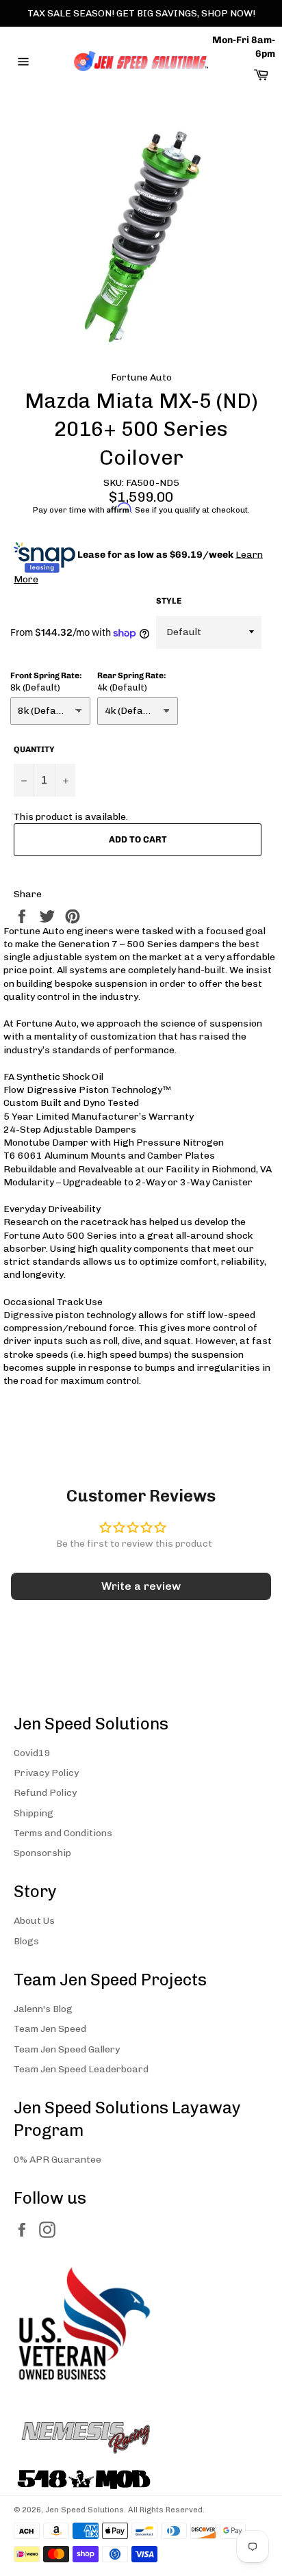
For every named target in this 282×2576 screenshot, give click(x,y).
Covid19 (32, 1753)
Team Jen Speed (50, 2029)
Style (169, 601)
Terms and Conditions (63, 1833)
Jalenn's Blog (43, 2009)
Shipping (34, 1813)
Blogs (26, 1941)
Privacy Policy (46, 1773)
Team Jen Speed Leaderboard (81, 2069)
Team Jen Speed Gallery (67, 2049)
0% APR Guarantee (57, 2160)
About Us (34, 1921)
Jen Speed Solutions (85, 2510)
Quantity (34, 749)
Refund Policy (45, 1793)
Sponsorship (42, 1853)
